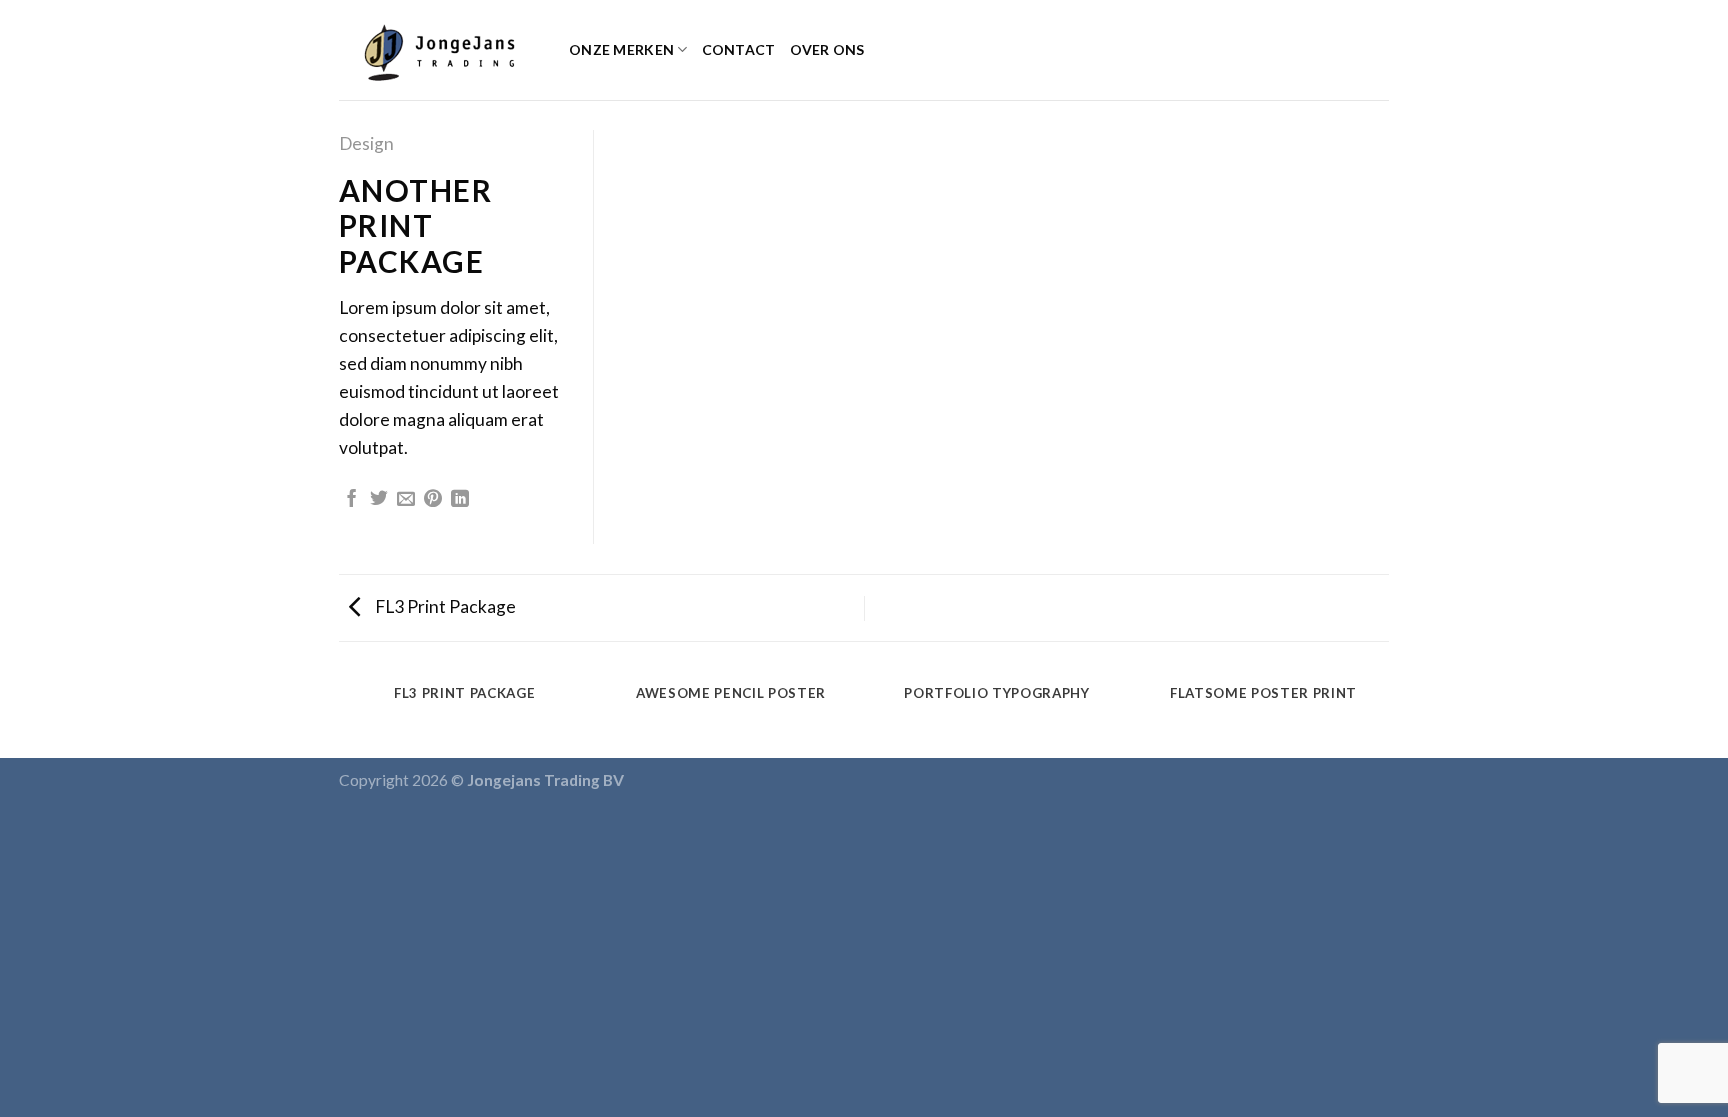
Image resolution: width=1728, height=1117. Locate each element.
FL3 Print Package (444, 606)
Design (366, 143)
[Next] (1386, 713)
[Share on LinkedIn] (460, 500)
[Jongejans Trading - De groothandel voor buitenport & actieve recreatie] (439, 50)
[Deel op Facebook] (352, 500)
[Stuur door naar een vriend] (406, 500)
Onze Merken (621, 49)
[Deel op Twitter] (379, 500)
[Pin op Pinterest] (433, 500)
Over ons (827, 49)
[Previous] (343, 713)
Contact (739, 49)
